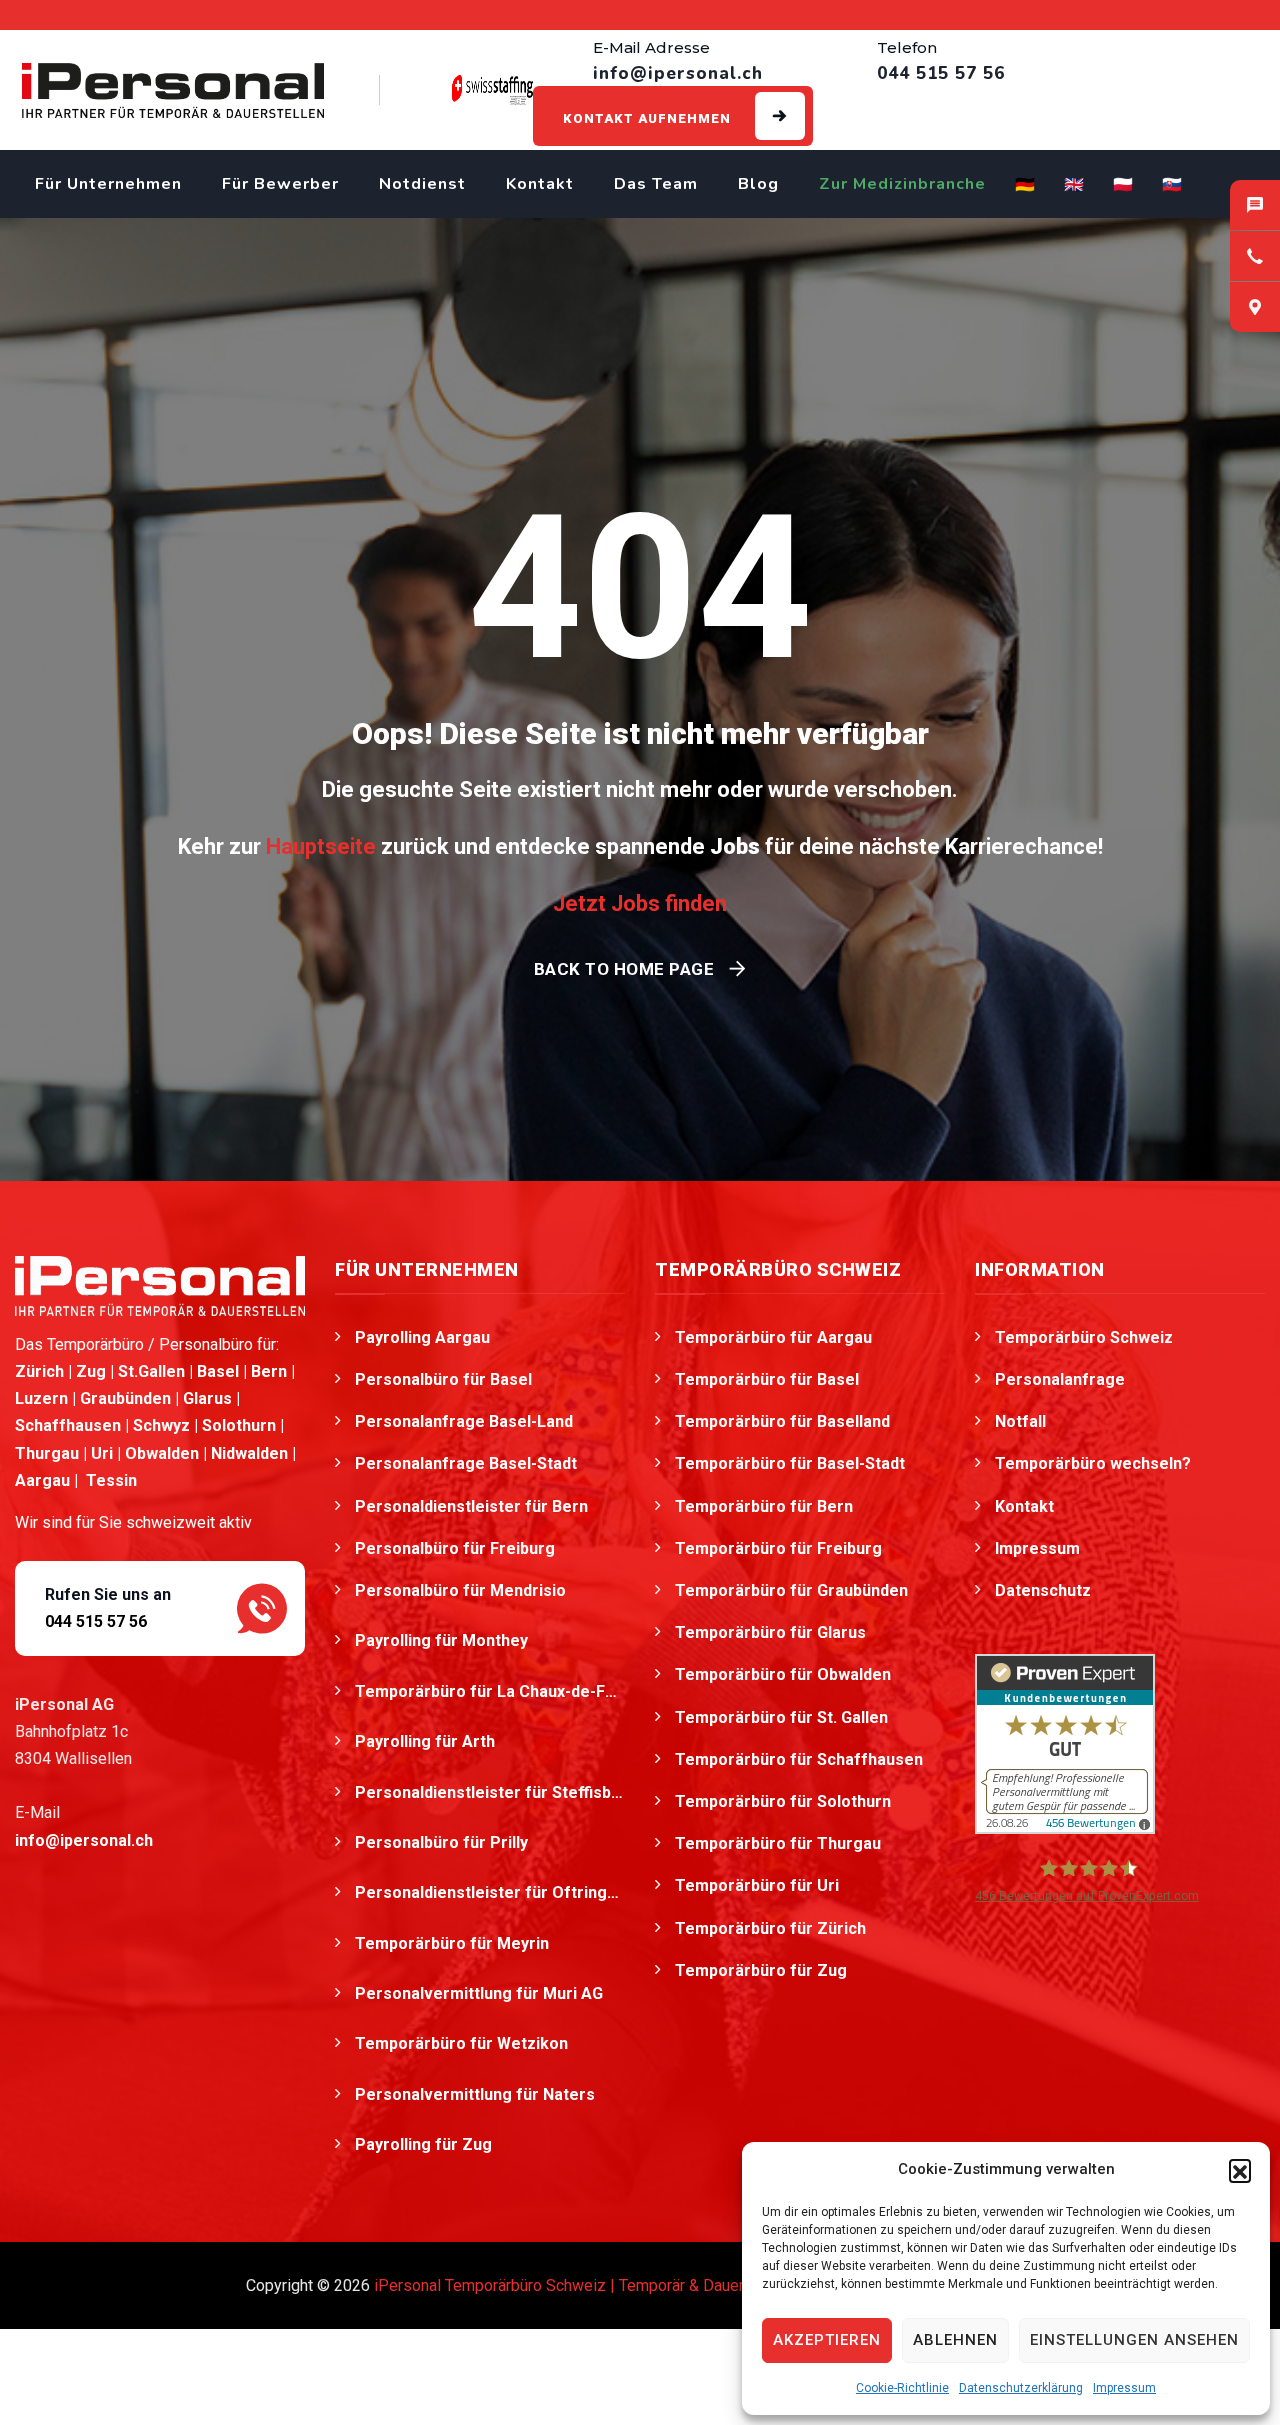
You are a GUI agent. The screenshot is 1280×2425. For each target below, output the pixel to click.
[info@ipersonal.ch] (1255, 205)
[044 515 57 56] (1255, 256)
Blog (758, 184)
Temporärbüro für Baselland (782, 1421)
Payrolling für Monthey (443, 1640)
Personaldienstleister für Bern (471, 1506)
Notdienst (422, 184)
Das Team (656, 184)
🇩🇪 (1025, 185)
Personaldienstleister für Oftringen (490, 1892)
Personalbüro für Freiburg (455, 1548)
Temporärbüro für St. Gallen (781, 1717)
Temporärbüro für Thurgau (778, 1843)
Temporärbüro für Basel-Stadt (790, 1463)
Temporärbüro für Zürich (770, 1928)
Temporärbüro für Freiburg (778, 1548)
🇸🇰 (1172, 185)
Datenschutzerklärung (1021, 2388)
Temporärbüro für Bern (764, 1506)
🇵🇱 (1123, 185)
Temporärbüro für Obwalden (783, 1674)
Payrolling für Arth (427, 1741)
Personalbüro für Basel (443, 1379)
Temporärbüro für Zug (761, 1970)
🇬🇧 (1074, 185)
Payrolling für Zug (425, 2144)
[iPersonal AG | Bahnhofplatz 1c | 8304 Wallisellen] (1255, 307)
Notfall (1020, 1421)
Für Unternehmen (108, 184)
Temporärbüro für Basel (767, 1379)
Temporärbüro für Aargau (773, 1337)
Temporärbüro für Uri (757, 1885)
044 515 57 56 (96, 1621)
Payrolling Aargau (422, 1337)
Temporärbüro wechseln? (1093, 1463)
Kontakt (540, 184)
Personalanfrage (1060, 1379)
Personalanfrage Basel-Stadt (466, 1463)
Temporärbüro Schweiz (1084, 1337)
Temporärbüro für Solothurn (783, 1801)
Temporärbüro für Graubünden (791, 1590)
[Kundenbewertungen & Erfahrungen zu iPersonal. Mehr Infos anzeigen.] (1065, 1742)
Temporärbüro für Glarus (770, 1632)
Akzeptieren (827, 2340)
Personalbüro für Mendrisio (462, 1590)
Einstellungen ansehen (1134, 2340)
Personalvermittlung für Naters (477, 2094)
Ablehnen (955, 2340)
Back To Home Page (624, 969)
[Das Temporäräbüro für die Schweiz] (173, 90)
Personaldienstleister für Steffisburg (490, 1792)
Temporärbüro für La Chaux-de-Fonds (490, 1691)
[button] (1240, 2170)
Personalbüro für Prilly (443, 1842)
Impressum (1124, 2388)
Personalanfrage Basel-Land (464, 1421)
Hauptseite (321, 846)
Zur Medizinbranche (902, 184)
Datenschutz (1043, 1590)
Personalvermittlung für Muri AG (481, 1993)
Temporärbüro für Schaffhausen (799, 1759)
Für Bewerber (280, 184)
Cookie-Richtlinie (902, 2388)
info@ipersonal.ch (84, 1840)
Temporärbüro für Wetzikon (463, 2043)
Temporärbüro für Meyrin (454, 1943)
